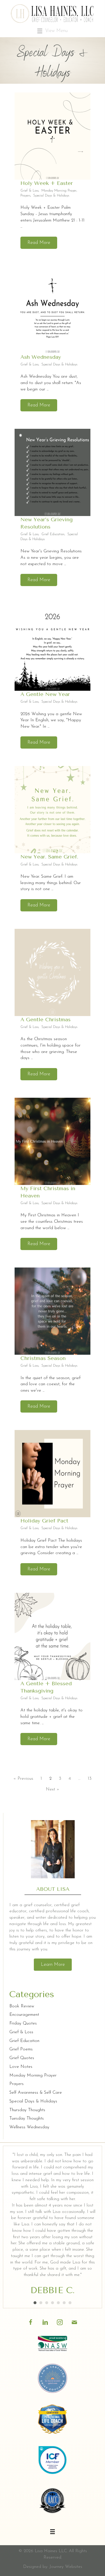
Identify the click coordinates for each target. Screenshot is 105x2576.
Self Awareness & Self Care (36, 2093)
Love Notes (21, 2067)
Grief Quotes (22, 2058)
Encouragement (24, 2015)
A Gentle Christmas (45, 1020)
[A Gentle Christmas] (52, 972)
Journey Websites (66, 2567)
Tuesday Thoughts (27, 2119)
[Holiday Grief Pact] (52, 1474)
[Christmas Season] (52, 1311)
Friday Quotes (23, 2024)
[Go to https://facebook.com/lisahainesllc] (31, 2321)
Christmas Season (43, 1358)
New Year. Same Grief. (49, 857)
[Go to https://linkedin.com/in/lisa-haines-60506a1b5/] (45, 2321)
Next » (52, 1789)
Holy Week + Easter (47, 183)
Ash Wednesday (41, 357)
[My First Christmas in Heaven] (52, 1141)
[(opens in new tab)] (52, 2344)
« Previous (23, 1779)
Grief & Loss (29, 191)
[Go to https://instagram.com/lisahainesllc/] (60, 2321)
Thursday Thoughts (27, 2110)
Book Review (22, 2006)
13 (90, 1779)
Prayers (25, 196)
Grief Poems (21, 2049)
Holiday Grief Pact (44, 1521)
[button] (39, 243)
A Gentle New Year (45, 694)
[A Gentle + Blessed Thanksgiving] (52, 1636)
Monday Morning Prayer (59, 191)
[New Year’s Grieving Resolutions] (52, 472)
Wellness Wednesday (29, 2127)
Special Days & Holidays (51, 196)
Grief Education (53, 534)
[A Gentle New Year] (52, 647)
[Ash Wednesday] (52, 310)
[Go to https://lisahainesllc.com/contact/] (74, 2321)
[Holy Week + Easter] (52, 136)
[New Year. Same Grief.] (52, 810)
